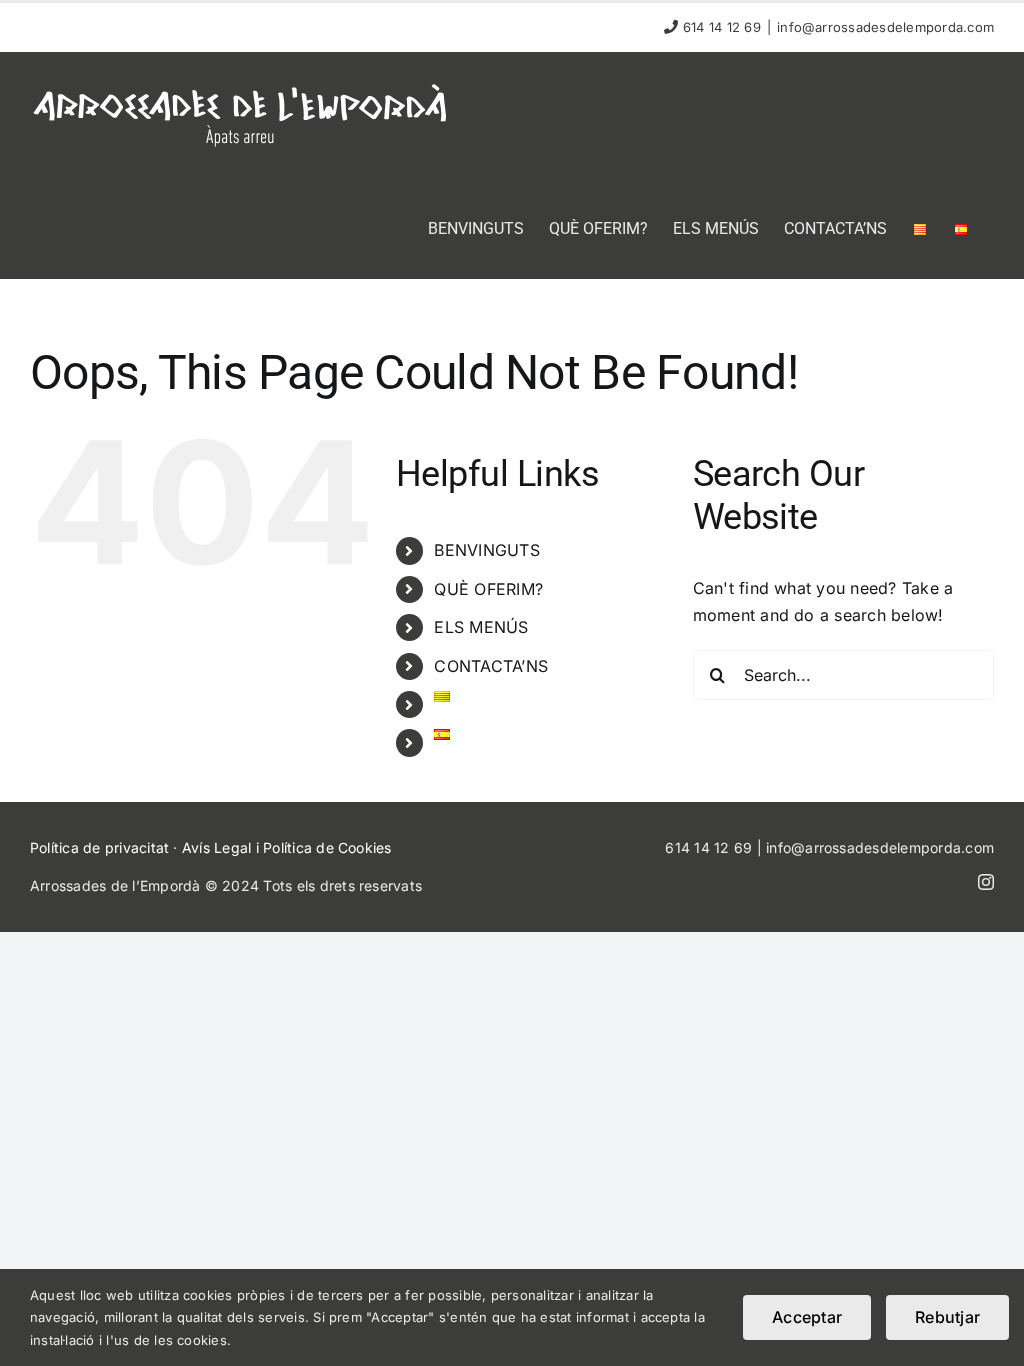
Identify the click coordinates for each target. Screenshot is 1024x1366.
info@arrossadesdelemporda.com (885, 27)
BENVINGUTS (486, 550)
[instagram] (986, 882)
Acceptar (807, 1317)
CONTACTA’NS (491, 666)
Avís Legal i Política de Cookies (287, 847)
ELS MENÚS (481, 627)
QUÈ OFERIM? (488, 589)
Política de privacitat (99, 847)
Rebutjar (947, 1317)
